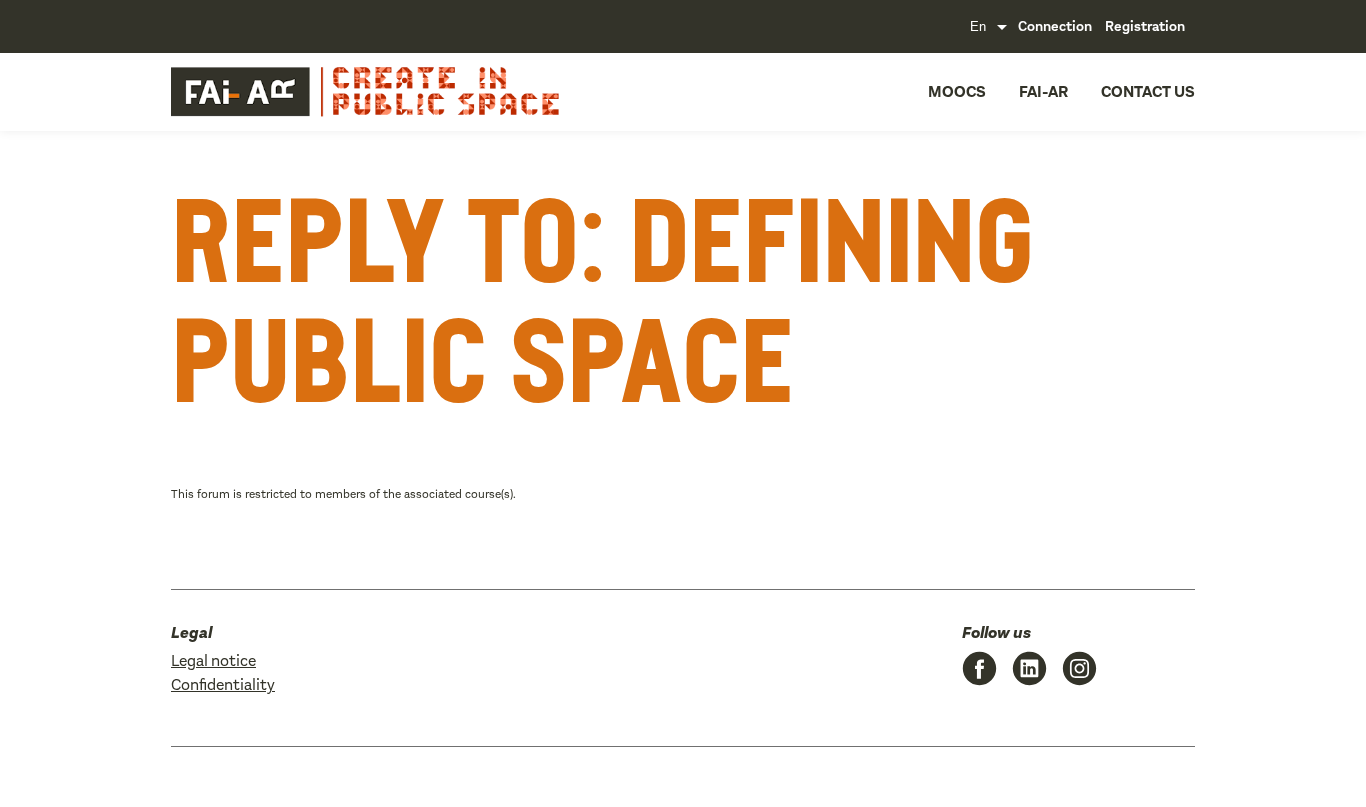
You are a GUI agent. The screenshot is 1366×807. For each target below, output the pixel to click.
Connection (1055, 26)
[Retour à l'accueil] (309, 92)
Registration (1145, 26)
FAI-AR (1043, 91)
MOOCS (957, 91)
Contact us (1148, 91)
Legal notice (213, 660)
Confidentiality (223, 684)
